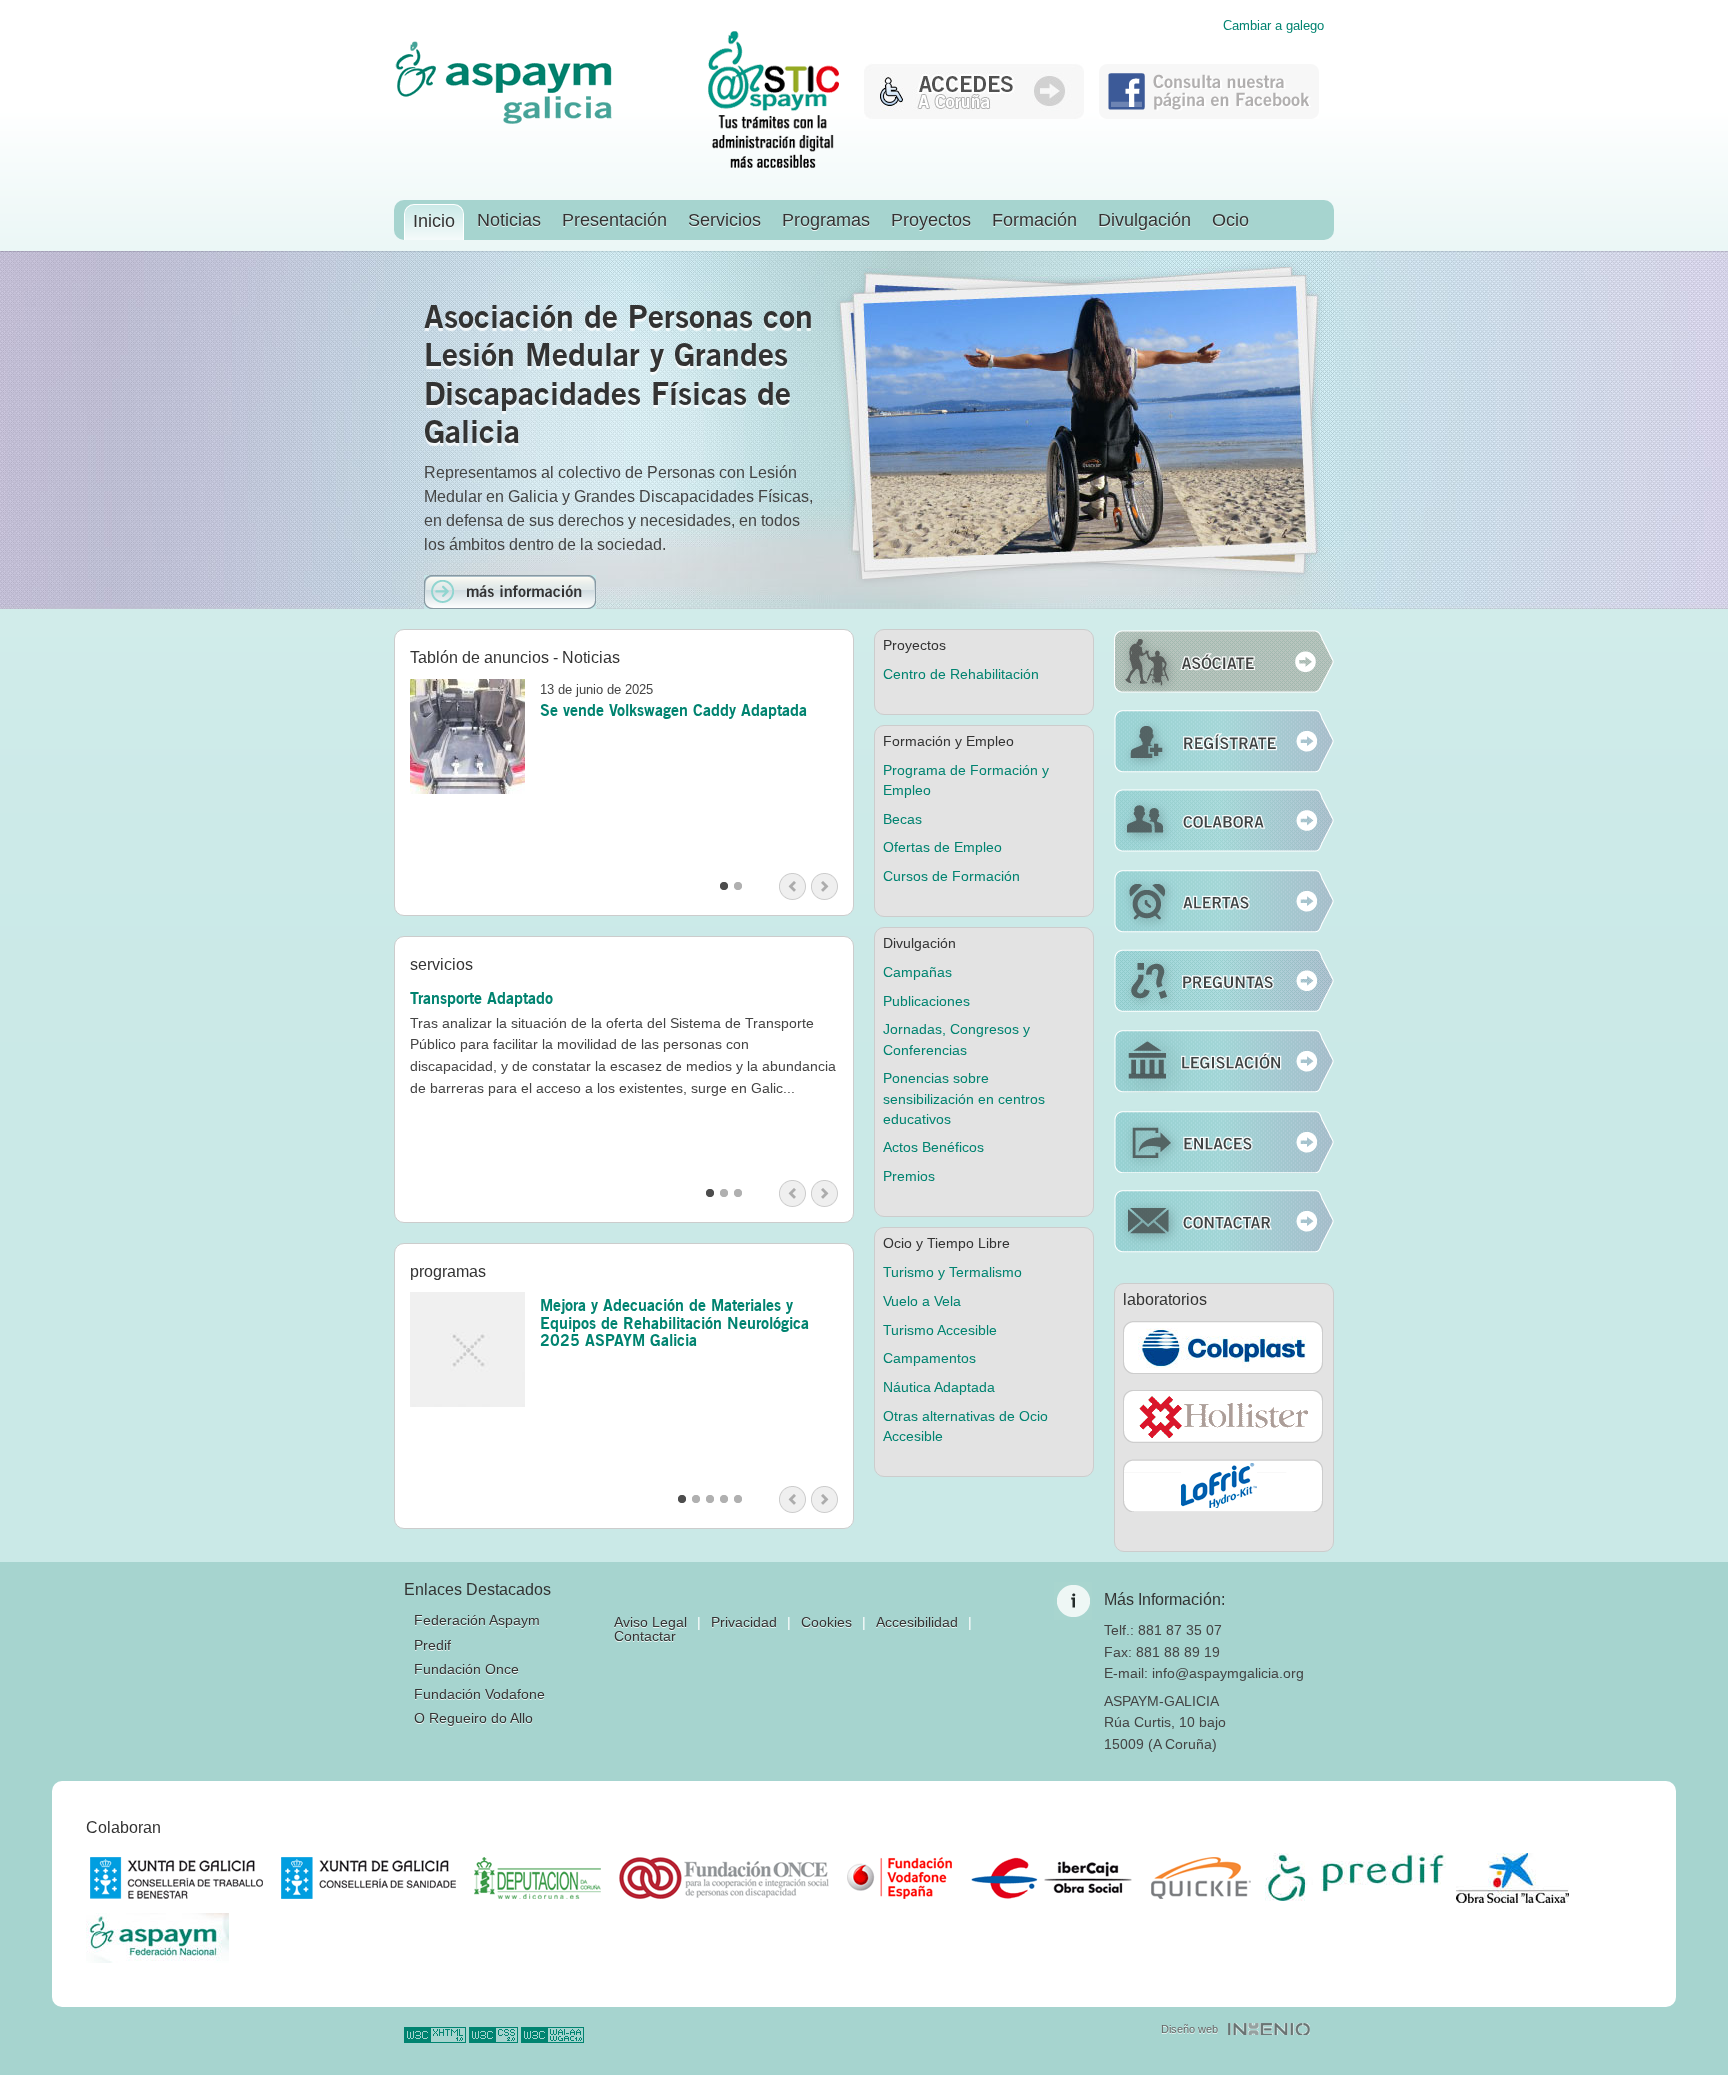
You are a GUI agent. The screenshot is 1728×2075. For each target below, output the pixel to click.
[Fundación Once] (724, 1878)
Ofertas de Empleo (942, 847)
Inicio (434, 221)
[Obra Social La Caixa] (1512, 1878)
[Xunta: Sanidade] (368, 1878)
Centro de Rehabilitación (961, 674)
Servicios (724, 220)
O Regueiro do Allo (473, 1718)
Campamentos (929, 1358)
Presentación (614, 220)
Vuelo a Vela (922, 1301)
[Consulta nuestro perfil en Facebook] (1209, 113)
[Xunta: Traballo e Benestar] (176, 1878)
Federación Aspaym (477, 1620)
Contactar (645, 1636)
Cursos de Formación (951, 876)
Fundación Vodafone (479, 1694)
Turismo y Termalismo (952, 1272)
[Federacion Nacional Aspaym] (157, 1938)
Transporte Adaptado (481, 998)
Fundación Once (466, 1669)
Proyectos (931, 220)
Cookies (826, 1622)
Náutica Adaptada (939, 1387)
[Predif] (1355, 1878)
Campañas (917, 972)
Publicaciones (926, 1001)
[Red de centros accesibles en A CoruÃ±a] (974, 113)
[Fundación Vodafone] (899, 1878)
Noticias (509, 220)
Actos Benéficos (933, 1147)
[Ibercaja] (1051, 1878)
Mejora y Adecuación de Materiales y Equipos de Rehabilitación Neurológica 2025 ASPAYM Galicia (674, 1322)
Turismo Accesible (940, 1330)
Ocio (1230, 220)
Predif (432, 1645)
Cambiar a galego (1273, 26)
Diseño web (1189, 2029)
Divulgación (1144, 220)
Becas (902, 819)
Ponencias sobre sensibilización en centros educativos (964, 1098)
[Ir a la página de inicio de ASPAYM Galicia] (504, 120)
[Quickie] (1201, 1878)
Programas (826, 220)
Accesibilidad (917, 1622)
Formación (1034, 220)
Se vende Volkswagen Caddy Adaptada (673, 710)
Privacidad (744, 1622)
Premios (909, 1176)
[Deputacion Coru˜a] (537, 1878)
